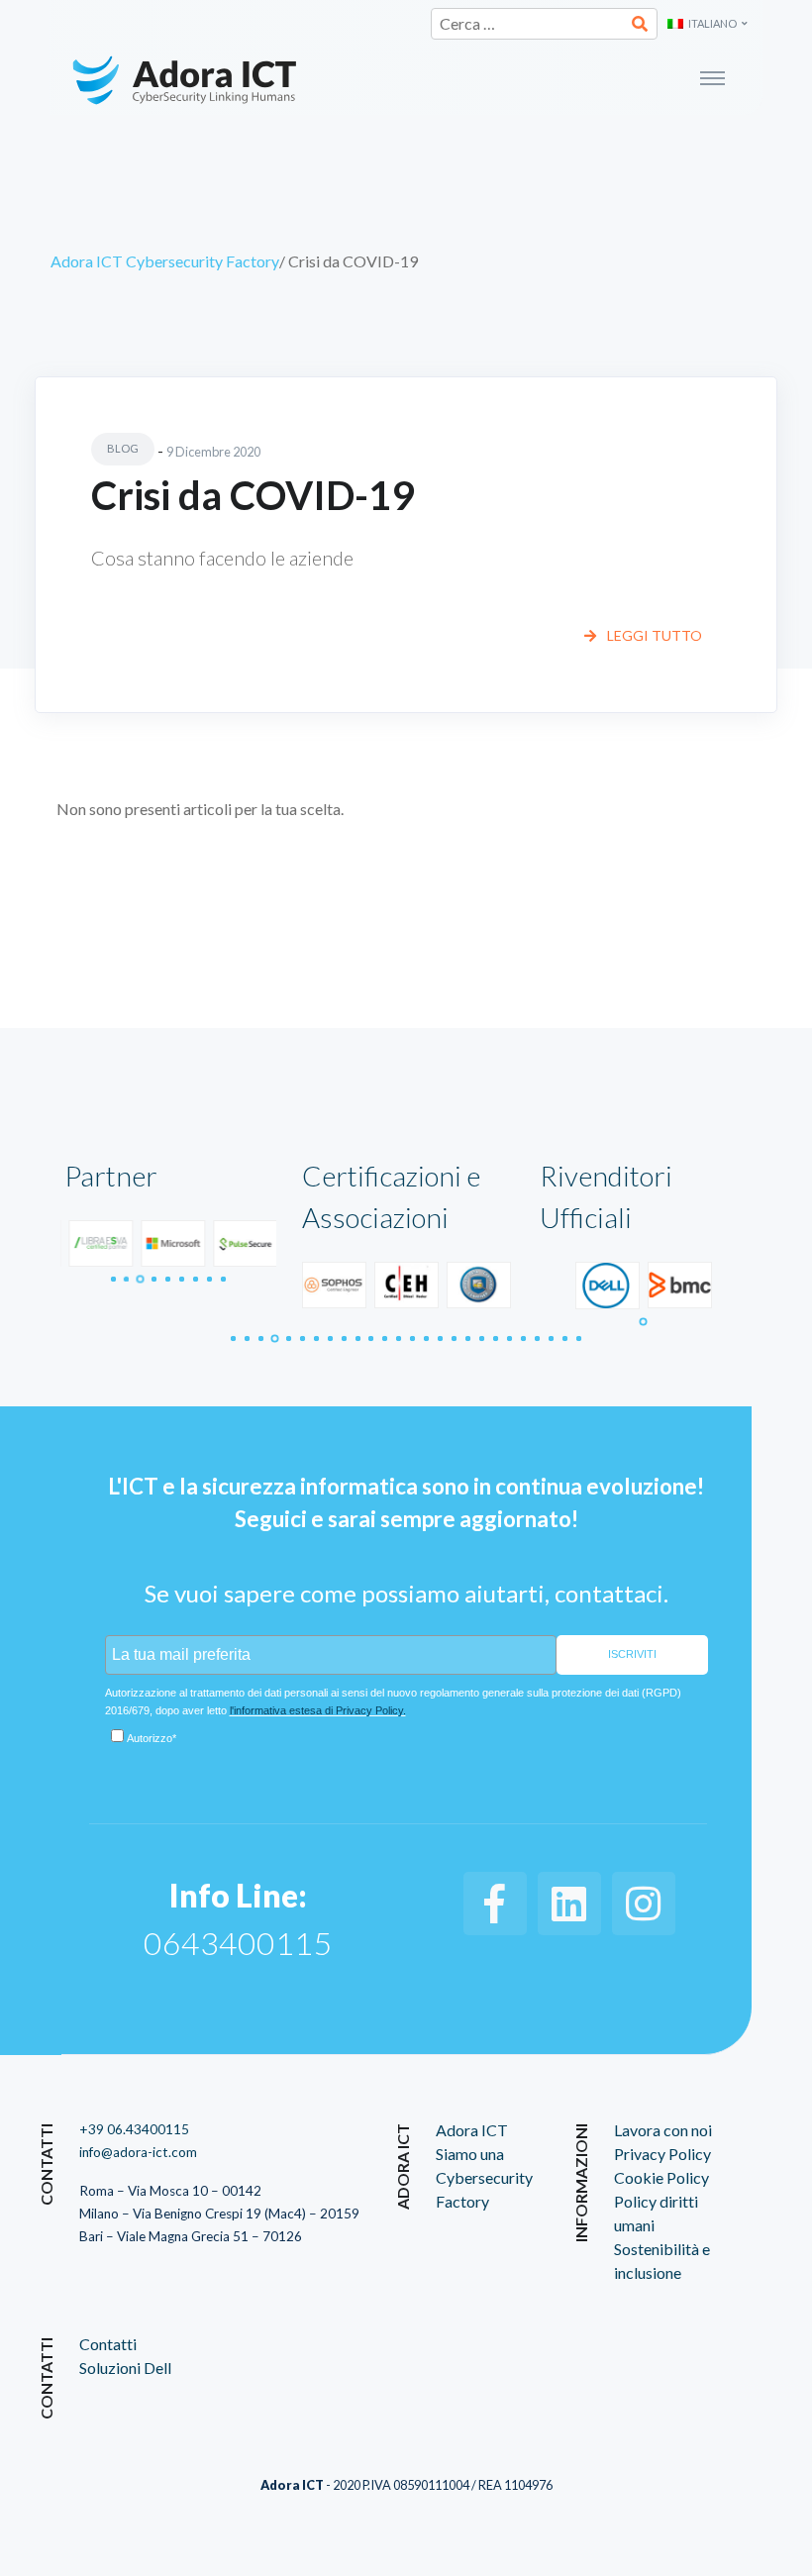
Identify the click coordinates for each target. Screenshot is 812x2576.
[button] (708, 24)
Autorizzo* (152, 1738)
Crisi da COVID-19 (253, 495)
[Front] (235, 77)
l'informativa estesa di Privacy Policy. (318, 1710)
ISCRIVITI (632, 1654)
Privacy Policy (662, 2154)
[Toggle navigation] (576, 77)
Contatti (108, 2344)
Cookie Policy (661, 2177)
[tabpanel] (97, 1243)
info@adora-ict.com (138, 2152)
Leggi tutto (653, 635)
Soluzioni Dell (125, 2368)
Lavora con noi (663, 2130)
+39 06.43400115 (134, 2129)
